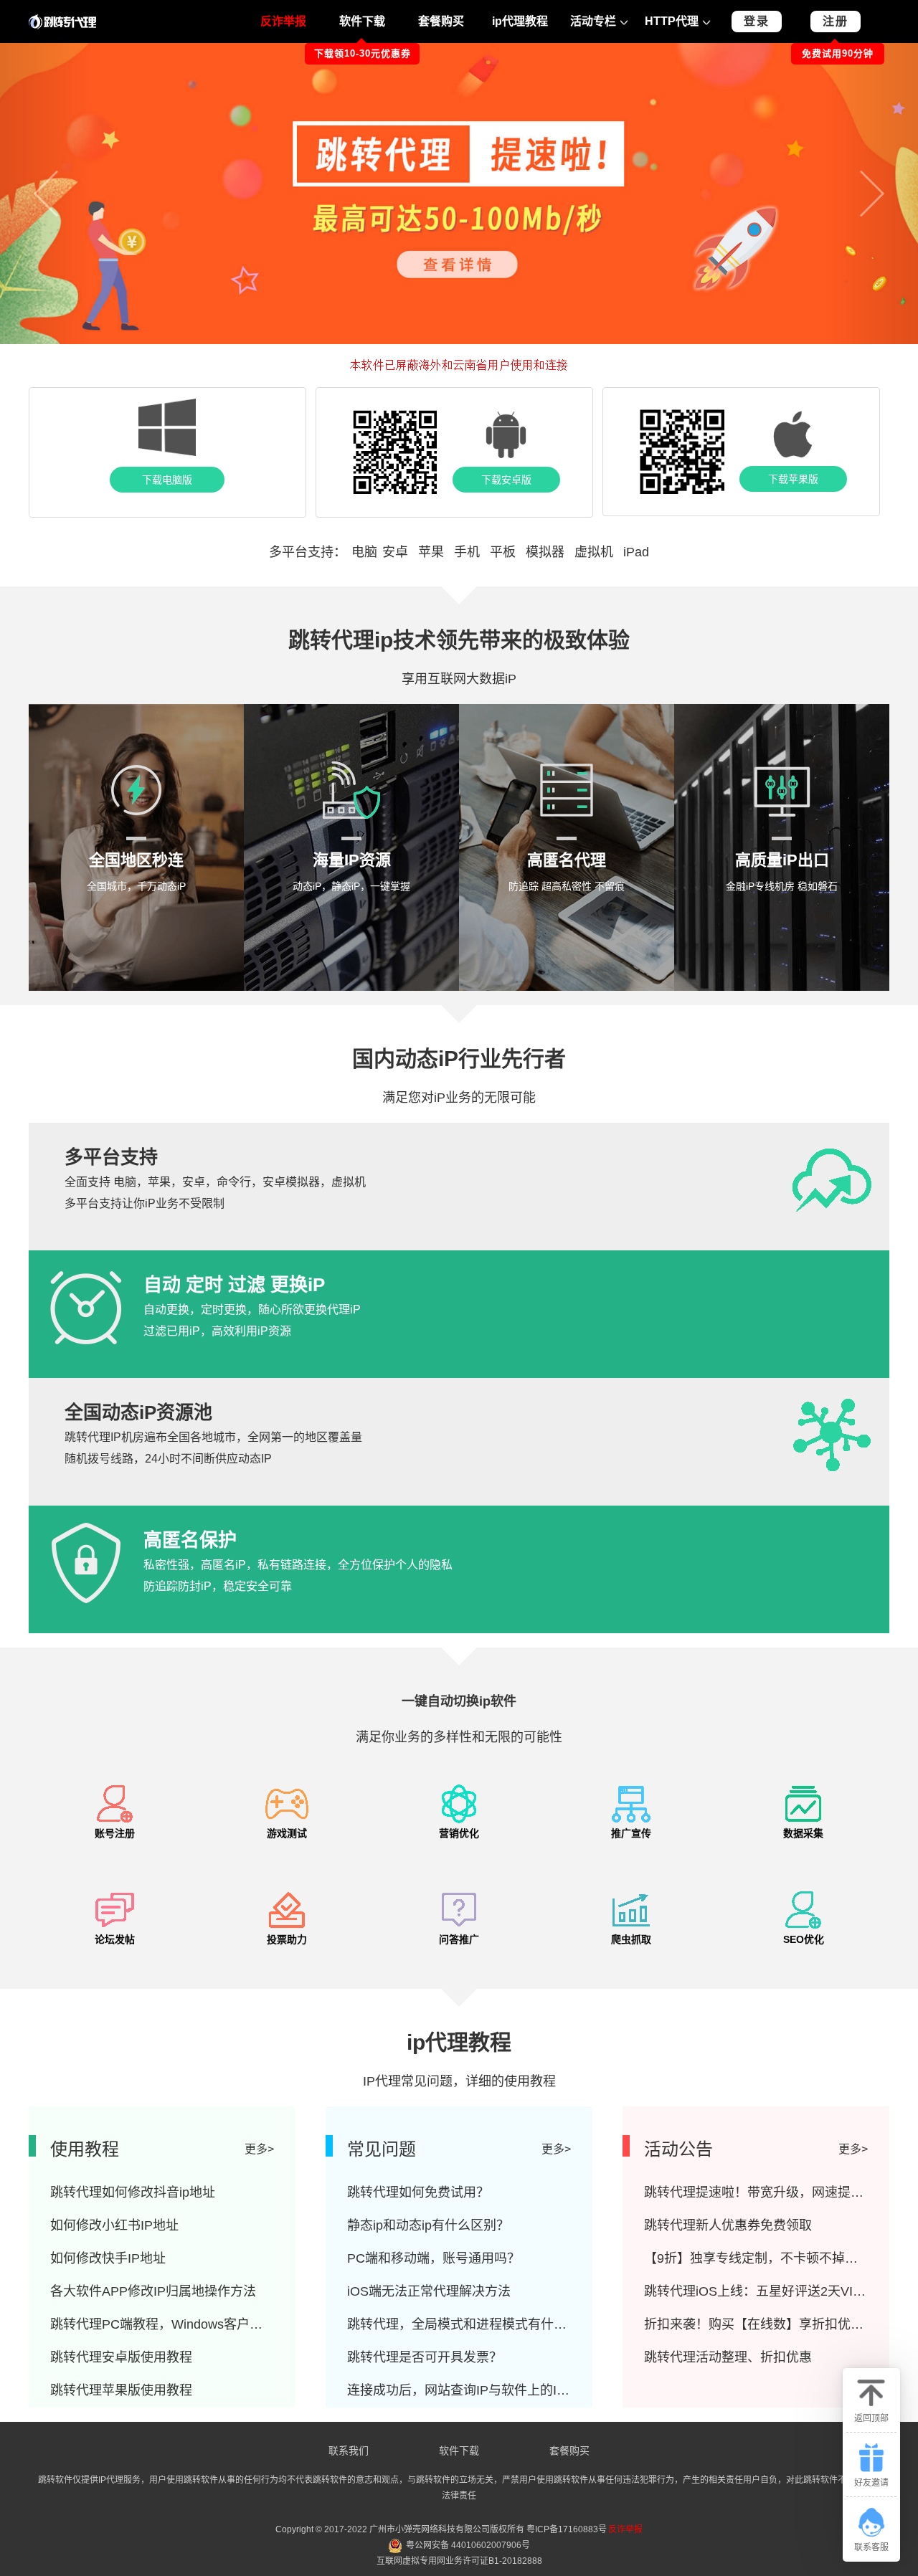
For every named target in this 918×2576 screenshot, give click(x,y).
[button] (46, 194)
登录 (757, 21)
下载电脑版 (167, 480)
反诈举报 (283, 21)
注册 (836, 21)
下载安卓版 (506, 480)
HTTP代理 (672, 21)
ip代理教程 (520, 21)
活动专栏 (593, 21)
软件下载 (362, 21)
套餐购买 (441, 21)
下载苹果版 (793, 479)
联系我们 (349, 2451)
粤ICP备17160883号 (567, 2529)
